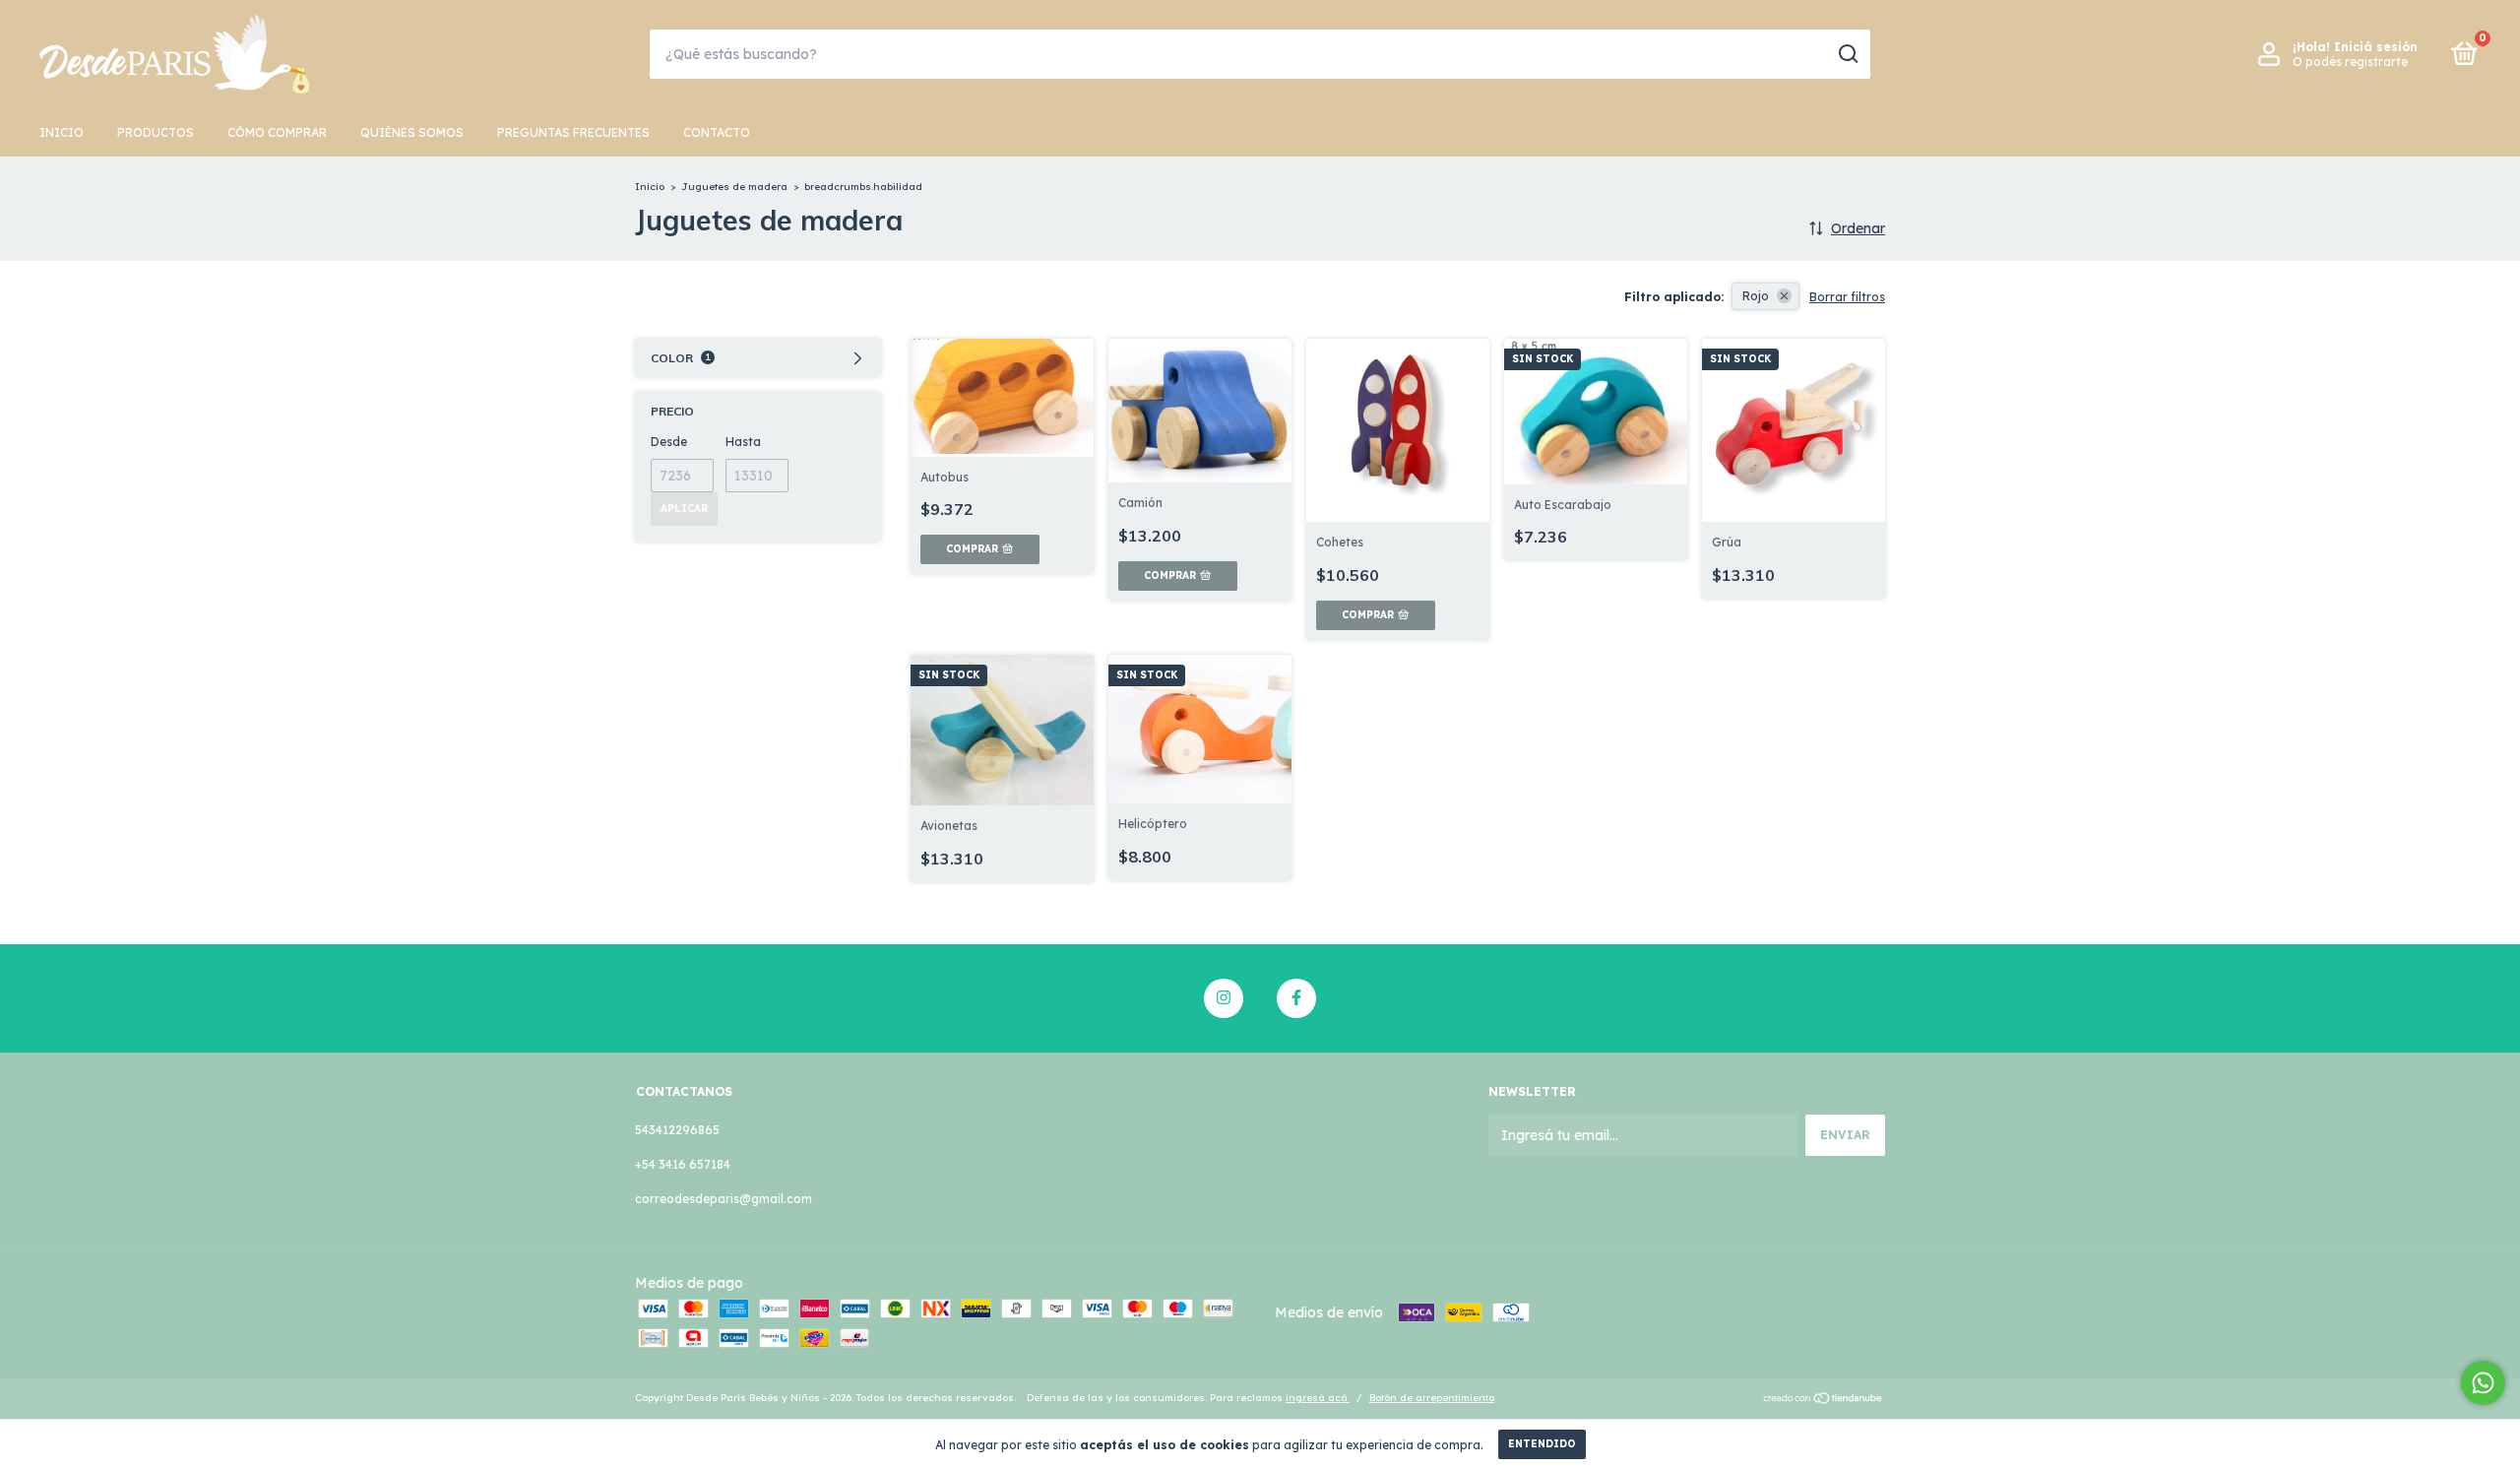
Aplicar (684, 509)
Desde (669, 442)
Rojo (1756, 296)
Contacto (717, 132)
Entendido (1542, 1444)
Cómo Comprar (277, 132)
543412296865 (677, 1130)
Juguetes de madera (734, 187)
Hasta (743, 442)
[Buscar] (1847, 54)
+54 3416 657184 (683, 1164)
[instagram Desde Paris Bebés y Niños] (1224, 998)
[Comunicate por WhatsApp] (2483, 1383)
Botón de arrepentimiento (1432, 1398)
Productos (156, 132)
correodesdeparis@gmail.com (724, 1199)
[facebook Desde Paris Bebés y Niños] (1296, 998)
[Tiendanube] (1824, 1400)
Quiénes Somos (412, 132)
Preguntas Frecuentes (573, 132)
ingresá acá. (1318, 1398)
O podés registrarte (2350, 62)
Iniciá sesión (2376, 47)
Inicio (62, 132)
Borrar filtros (1847, 297)
